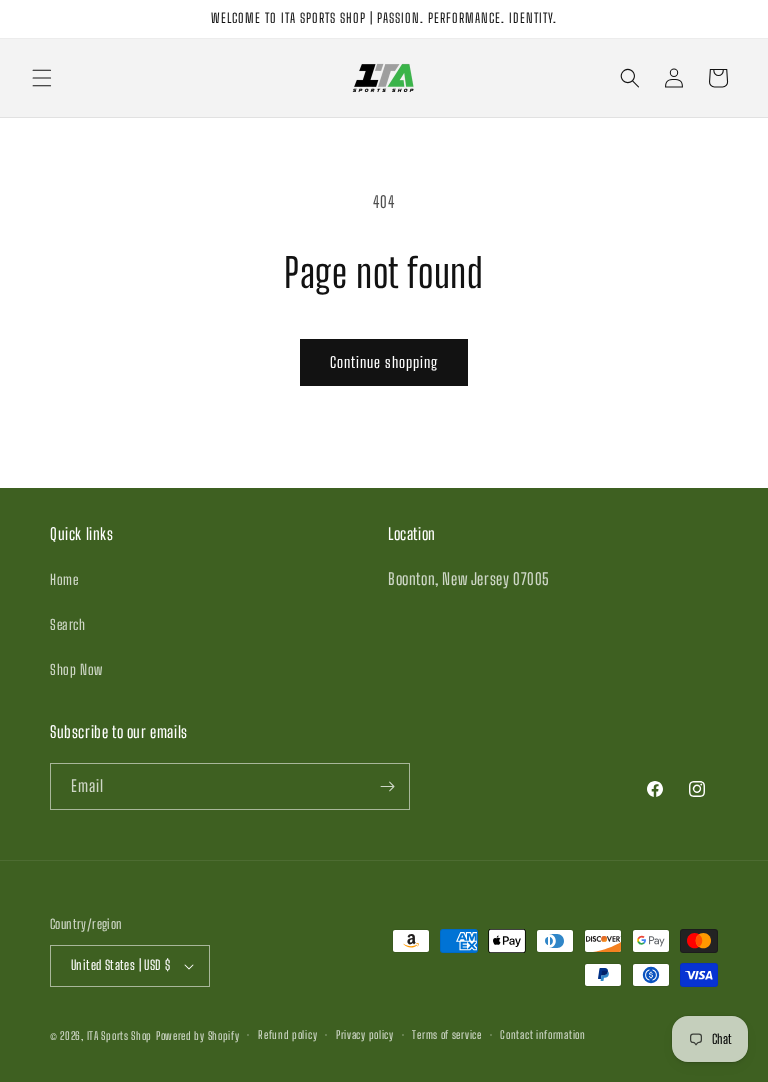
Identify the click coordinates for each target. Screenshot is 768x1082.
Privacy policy (365, 1034)
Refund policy (287, 1034)
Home (64, 579)
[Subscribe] (387, 786)
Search (68, 624)
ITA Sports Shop (120, 1035)
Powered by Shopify (198, 1035)
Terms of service (446, 1034)
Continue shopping (384, 362)
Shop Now (76, 669)
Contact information (542, 1034)
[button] (42, 78)
